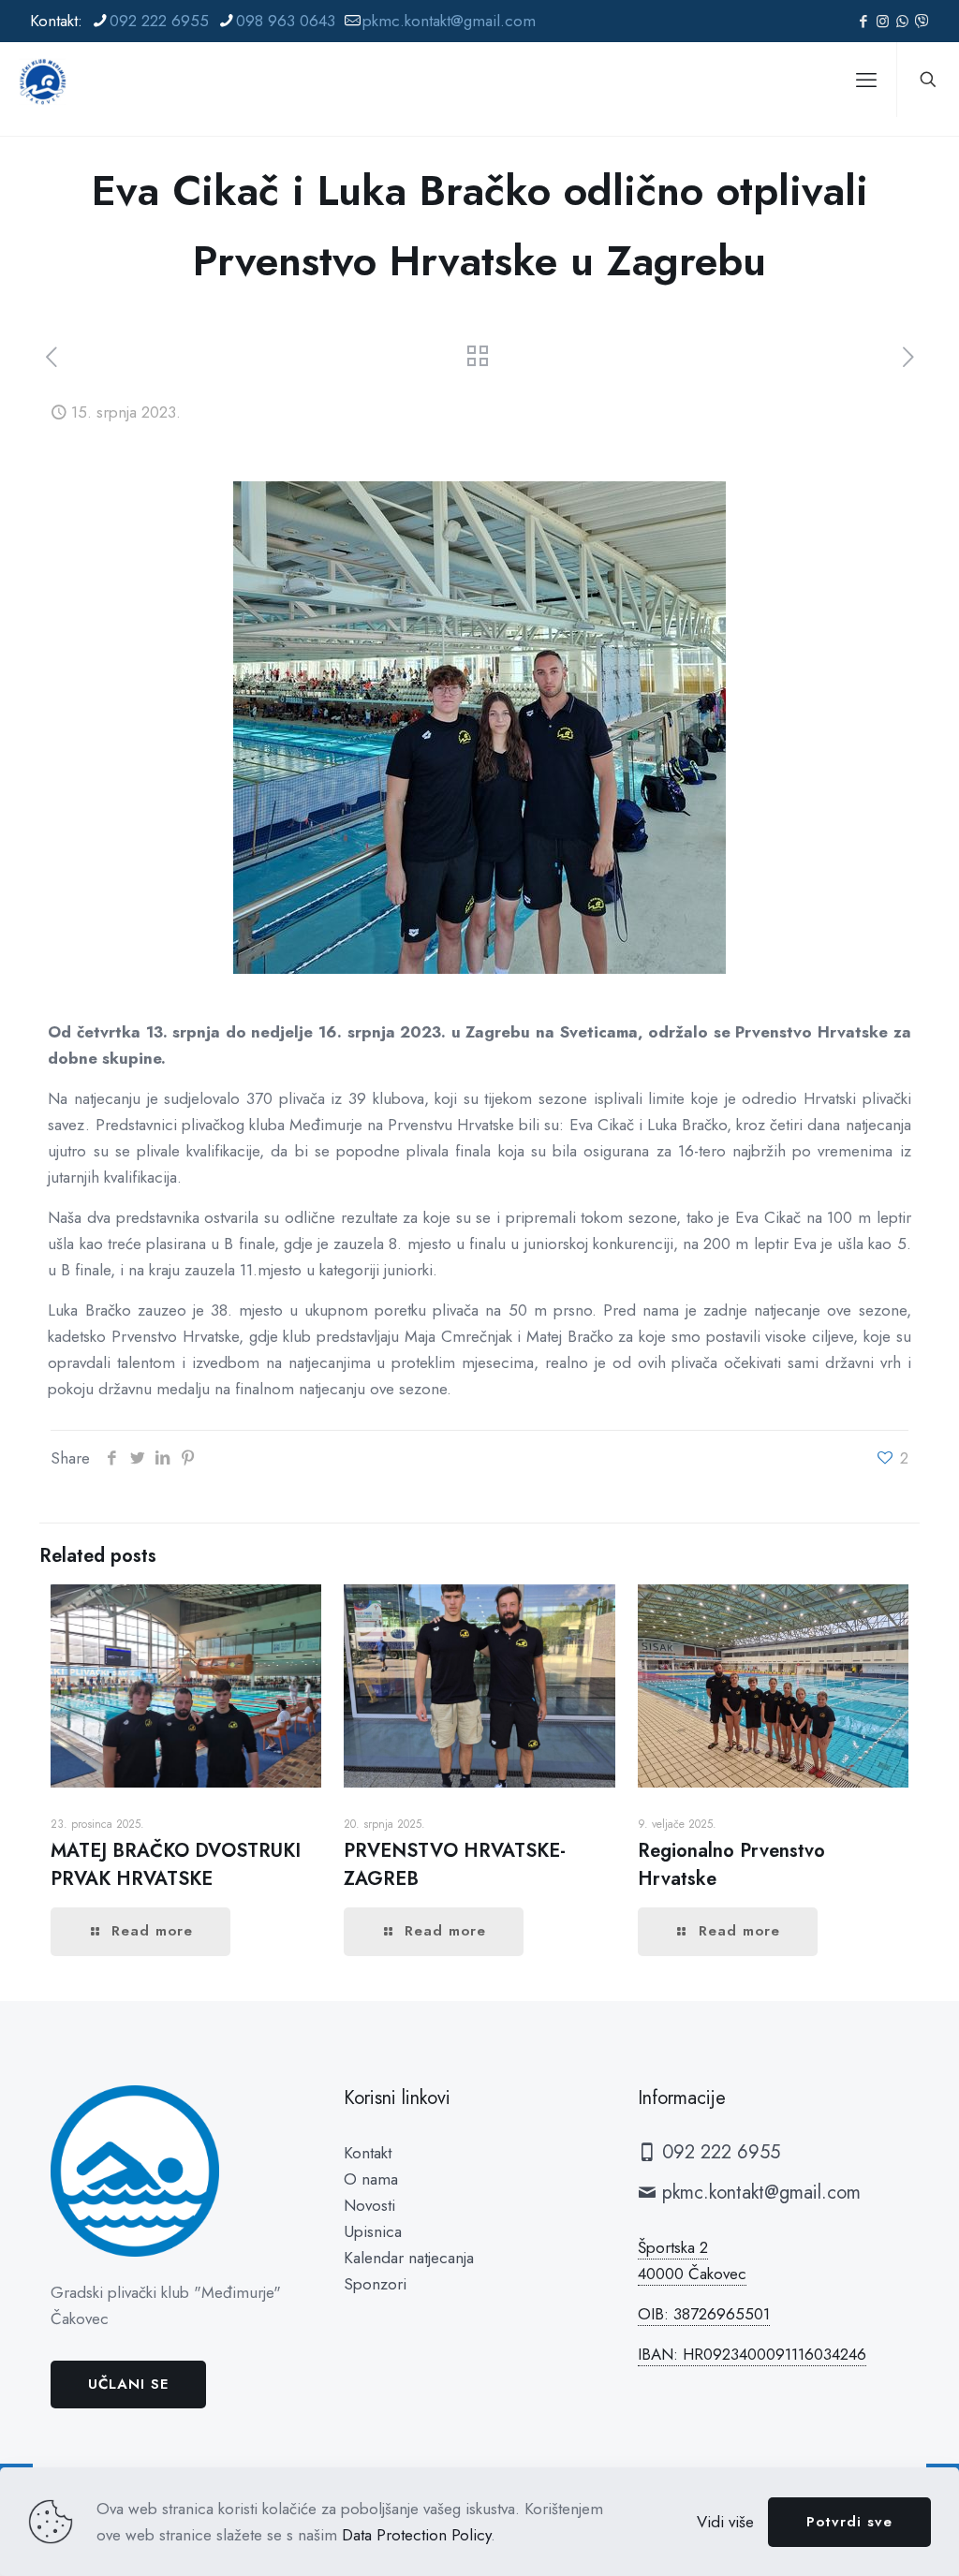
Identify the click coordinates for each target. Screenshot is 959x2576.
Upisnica (373, 2231)
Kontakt (368, 2153)
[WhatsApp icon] (902, 22)
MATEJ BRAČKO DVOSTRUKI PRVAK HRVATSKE (176, 1865)
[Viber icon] (922, 22)
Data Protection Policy (416, 2535)
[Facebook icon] (863, 22)
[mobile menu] (866, 80)
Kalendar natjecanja (409, 2258)
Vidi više (725, 2522)
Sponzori (375, 2284)
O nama (371, 2179)
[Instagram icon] (883, 22)
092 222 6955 (159, 21)
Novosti (369, 2205)
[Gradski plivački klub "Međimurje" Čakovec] (43, 80)
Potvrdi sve (849, 2522)
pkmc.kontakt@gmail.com (449, 21)
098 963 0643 (286, 21)
